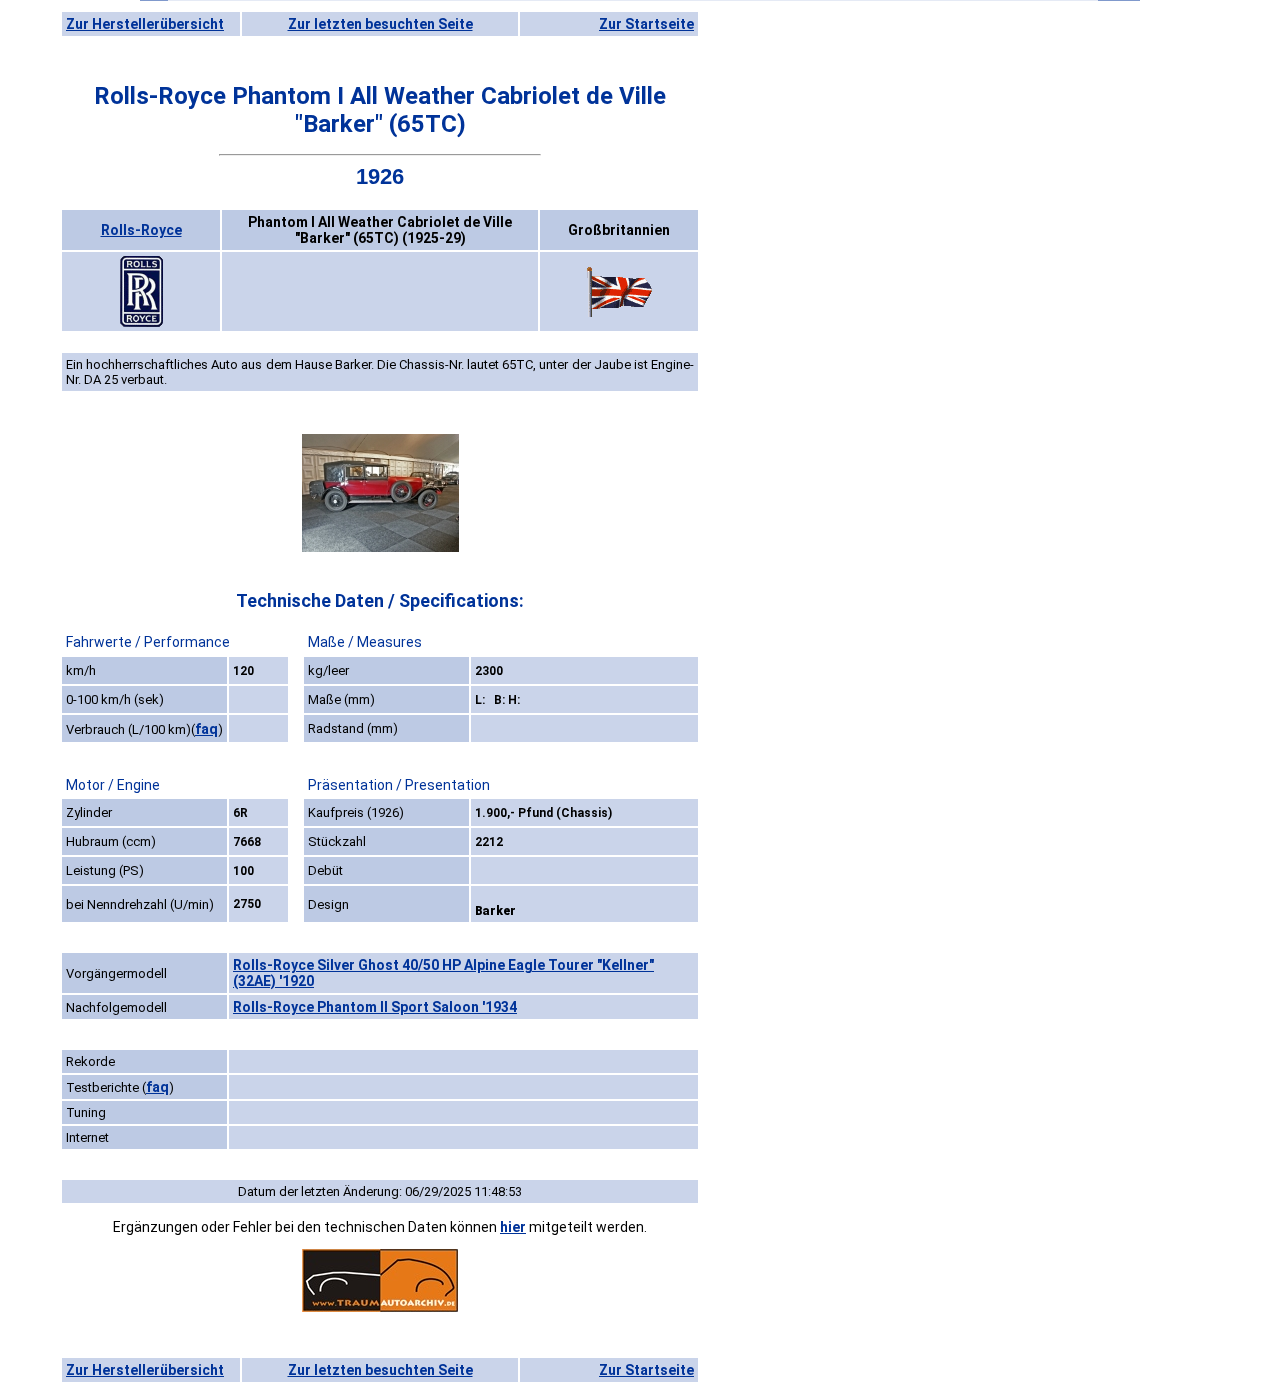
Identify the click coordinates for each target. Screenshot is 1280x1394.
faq (206, 729)
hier (513, 1227)
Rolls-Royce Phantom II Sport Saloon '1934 (375, 1007)
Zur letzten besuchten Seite (380, 24)
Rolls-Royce (141, 230)
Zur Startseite (646, 24)
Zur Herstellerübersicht (145, 24)
